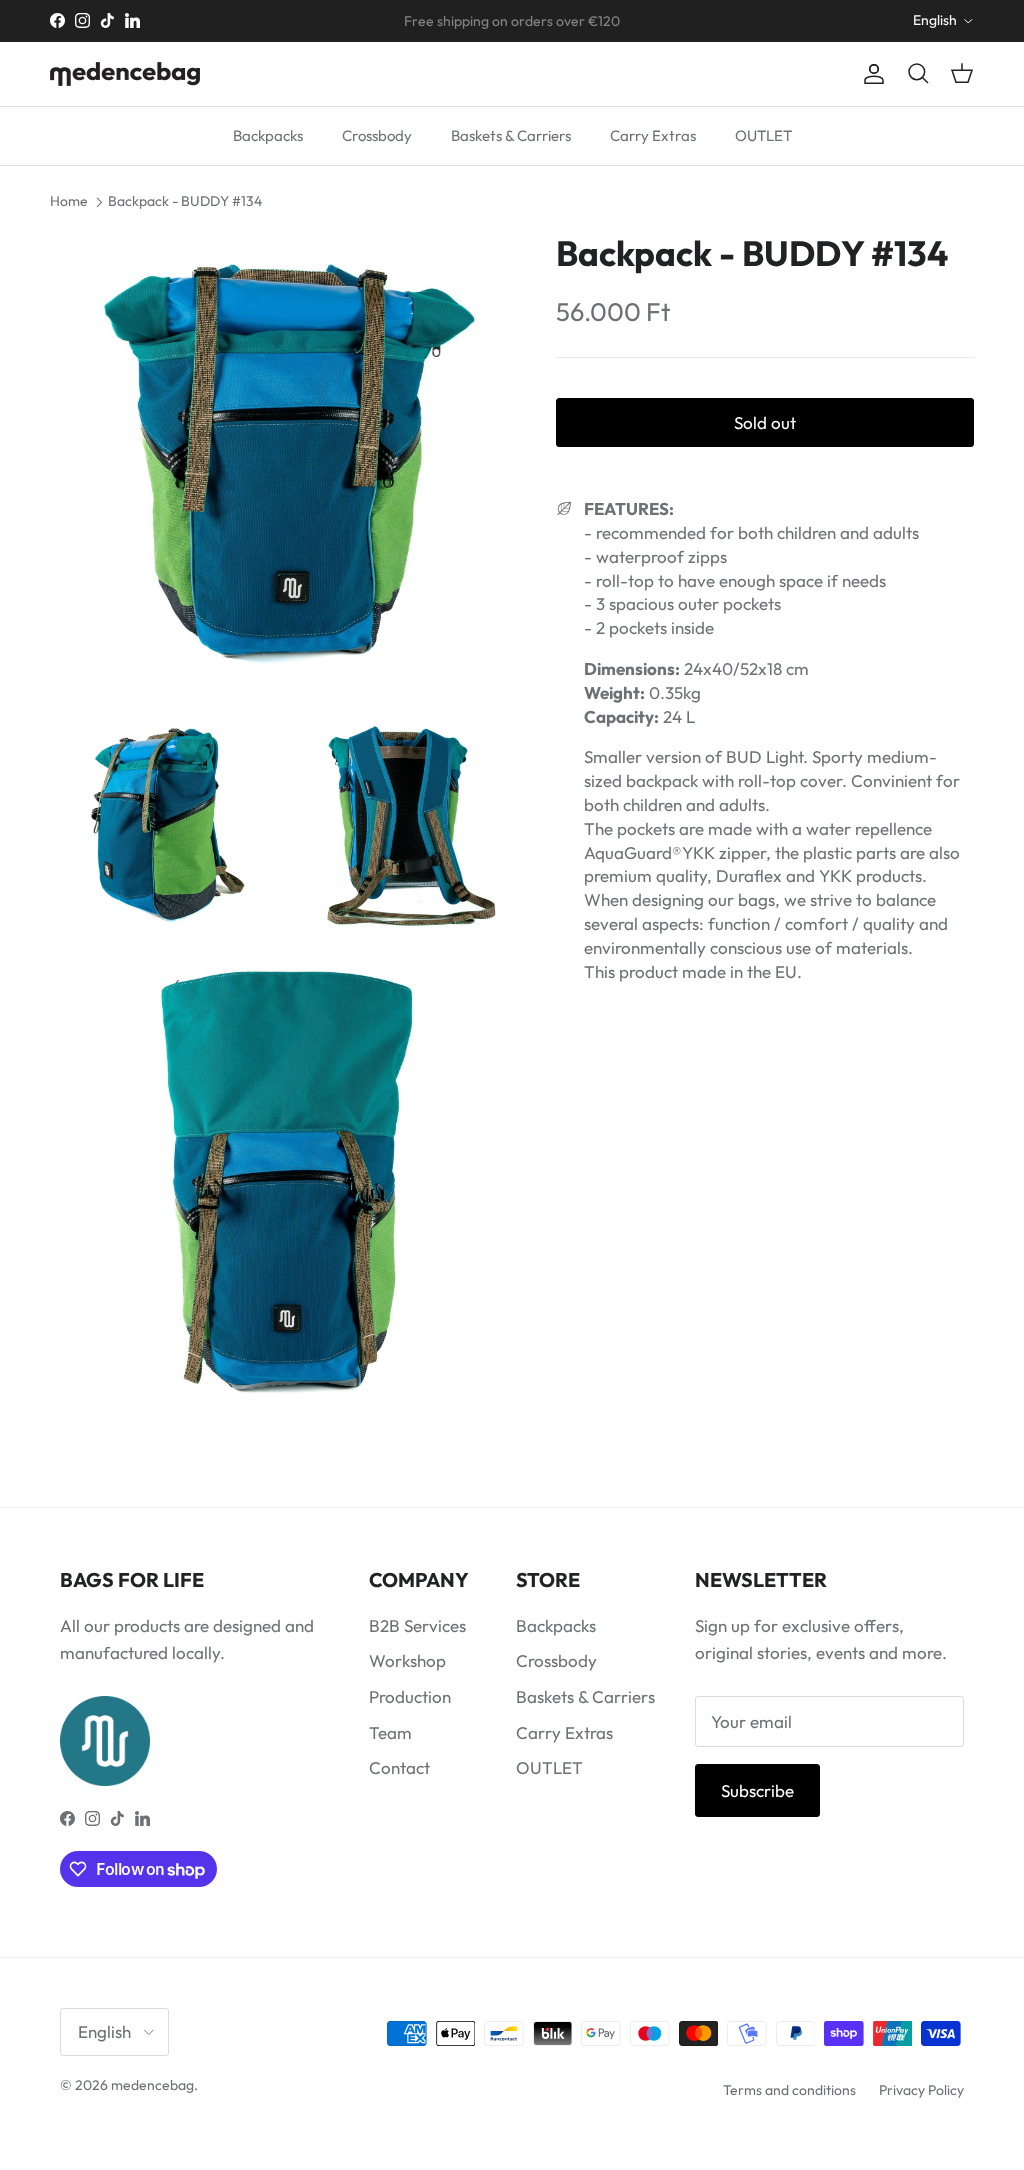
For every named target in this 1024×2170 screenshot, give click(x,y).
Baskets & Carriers (511, 135)
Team (390, 1732)
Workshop (407, 1660)
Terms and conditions (789, 2090)
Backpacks (268, 135)
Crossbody (377, 135)
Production (410, 1696)
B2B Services (417, 1625)
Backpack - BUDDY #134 (185, 201)
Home (69, 201)
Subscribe (757, 1790)
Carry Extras (653, 135)
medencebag (152, 2085)
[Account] (870, 74)
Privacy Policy (921, 2090)
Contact (399, 1767)
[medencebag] (125, 74)
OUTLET (763, 135)
